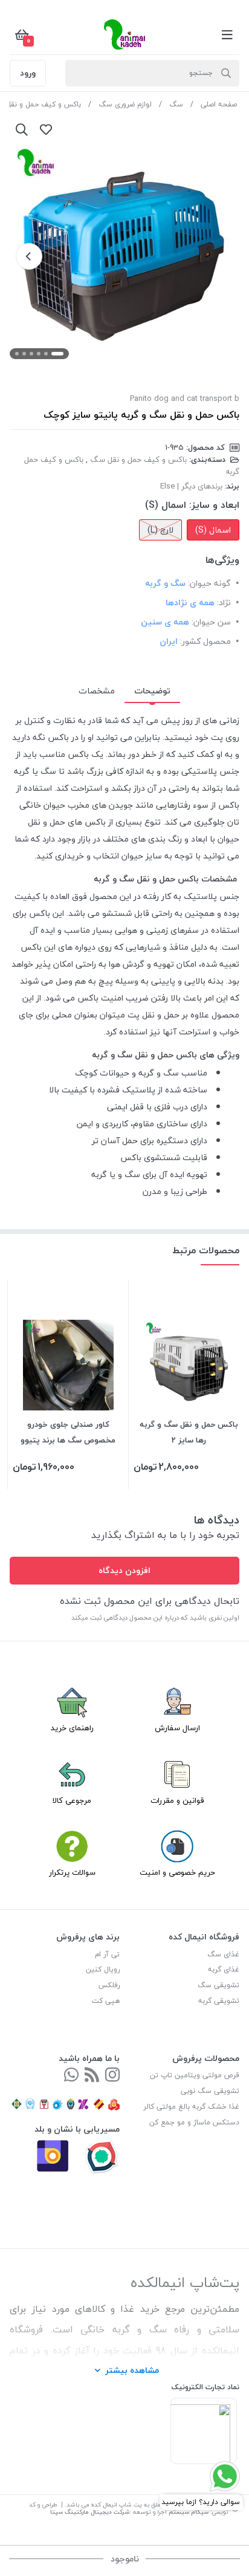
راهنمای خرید (72, 1728)
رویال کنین (103, 1969)
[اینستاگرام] (112, 2076)
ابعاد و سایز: (214, 505)
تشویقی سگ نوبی (210, 2091)
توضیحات (152, 691)
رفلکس (109, 1985)
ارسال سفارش (177, 1728)
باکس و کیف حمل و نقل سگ (138, 459)
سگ (176, 104)
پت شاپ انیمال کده (116, 2504)
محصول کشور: (205, 641)
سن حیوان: (211, 622)
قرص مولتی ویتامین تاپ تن (195, 2075)
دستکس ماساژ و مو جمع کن (194, 2122)
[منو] (227, 34)
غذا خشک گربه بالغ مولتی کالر (191, 2107)
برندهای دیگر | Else (191, 486)
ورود (28, 73)
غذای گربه (224, 1969)
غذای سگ (223, 1954)
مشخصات (97, 691)
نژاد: (224, 602)
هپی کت (106, 2001)
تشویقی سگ (218, 1985)
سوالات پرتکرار (72, 1872)
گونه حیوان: (209, 583)
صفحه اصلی (219, 104)
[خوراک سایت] (92, 2076)
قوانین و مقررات (177, 1800)
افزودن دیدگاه (124, 1570)
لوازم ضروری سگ (125, 104)
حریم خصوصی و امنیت (177, 1872)
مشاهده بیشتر (132, 2370)
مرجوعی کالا (72, 1800)
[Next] (29, 256)
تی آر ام (107, 1954)
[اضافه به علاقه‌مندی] (46, 129)
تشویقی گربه (219, 2001)
